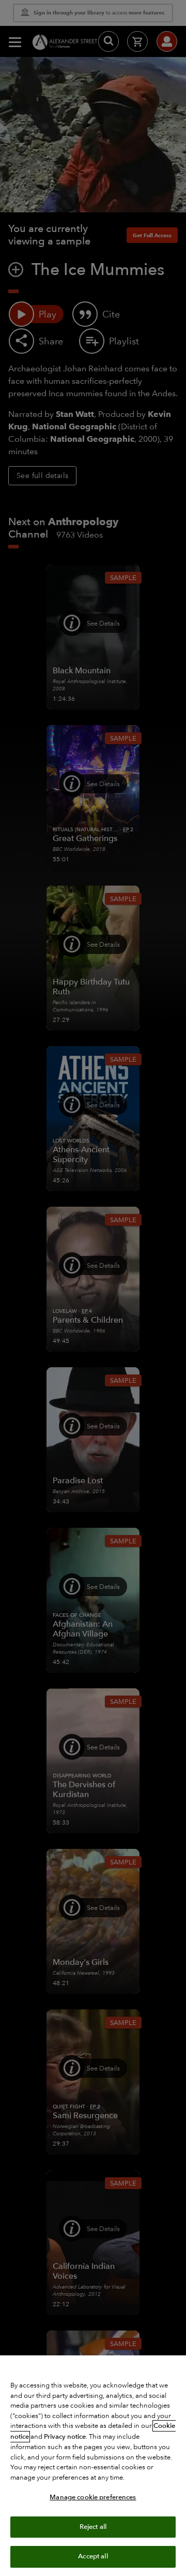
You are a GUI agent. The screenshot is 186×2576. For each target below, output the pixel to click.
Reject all (93, 2527)
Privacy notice (65, 2437)
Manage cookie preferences (93, 2497)
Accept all (93, 2556)
